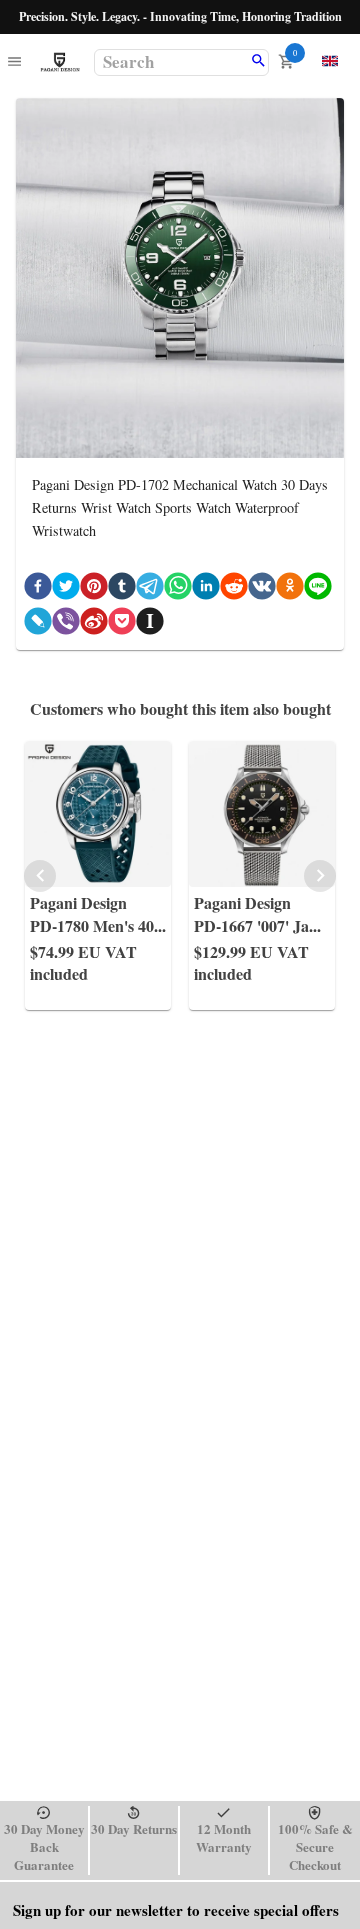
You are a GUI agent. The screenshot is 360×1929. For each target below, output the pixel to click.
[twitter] (66, 589)
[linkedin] (206, 589)
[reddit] (234, 589)
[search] (258, 62)
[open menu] (14, 62)
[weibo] (94, 624)
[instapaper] (150, 624)
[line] (318, 589)
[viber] (66, 624)
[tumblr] (122, 589)
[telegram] (150, 589)
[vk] (262, 589)
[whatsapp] (178, 589)
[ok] (290, 589)
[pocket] (122, 624)
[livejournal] (38, 624)
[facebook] (38, 589)
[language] (330, 61)
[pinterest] (94, 589)
